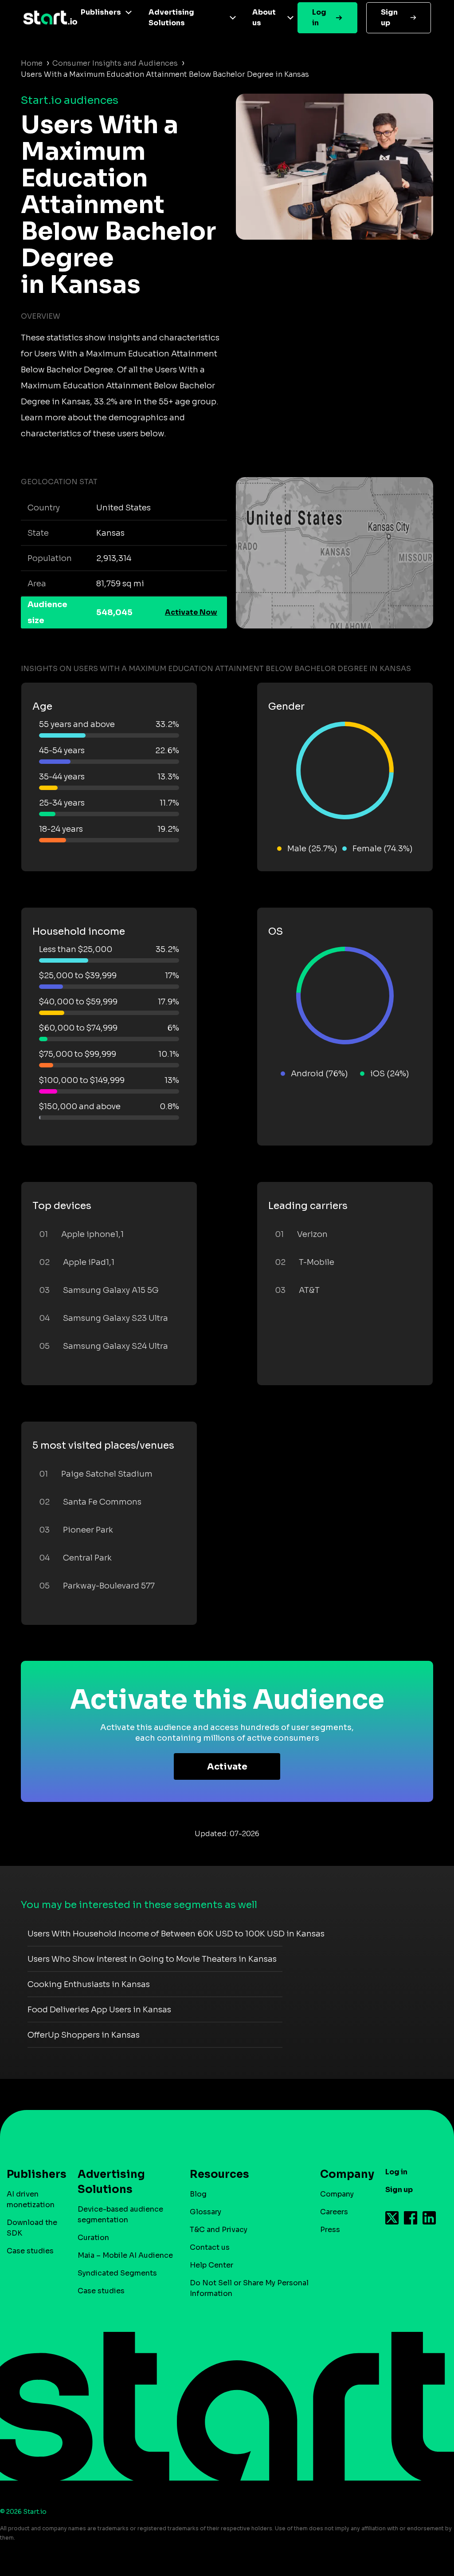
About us (264, 18)
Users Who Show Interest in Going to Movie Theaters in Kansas (152, 1959)
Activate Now (191, 612)
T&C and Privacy (219, 2230)
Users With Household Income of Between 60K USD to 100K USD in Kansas (176, 1934)
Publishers (101, 12)
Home (32, 63)
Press (330, 2230)
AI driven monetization (31, 2199)
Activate (227, 1767)
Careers (334, 2212)
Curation (93, 2238)
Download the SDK (32, 2228)
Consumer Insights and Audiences (115, 63)
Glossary (205, 2212)
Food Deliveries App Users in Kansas (99, 2010)
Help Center (211, 2265)
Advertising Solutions (171, 18)
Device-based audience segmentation (120, 2214)
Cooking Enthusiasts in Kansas (89, 1984)
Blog (198, 2194)
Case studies (30, 2251)
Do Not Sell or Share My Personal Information (249, 2288)
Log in (319, 18)
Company (337, 2194)
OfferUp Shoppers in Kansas (84, 2035)
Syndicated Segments (117, 2273)
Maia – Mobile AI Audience (125, 2255)
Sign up (389, 18)
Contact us (210, 2247)
